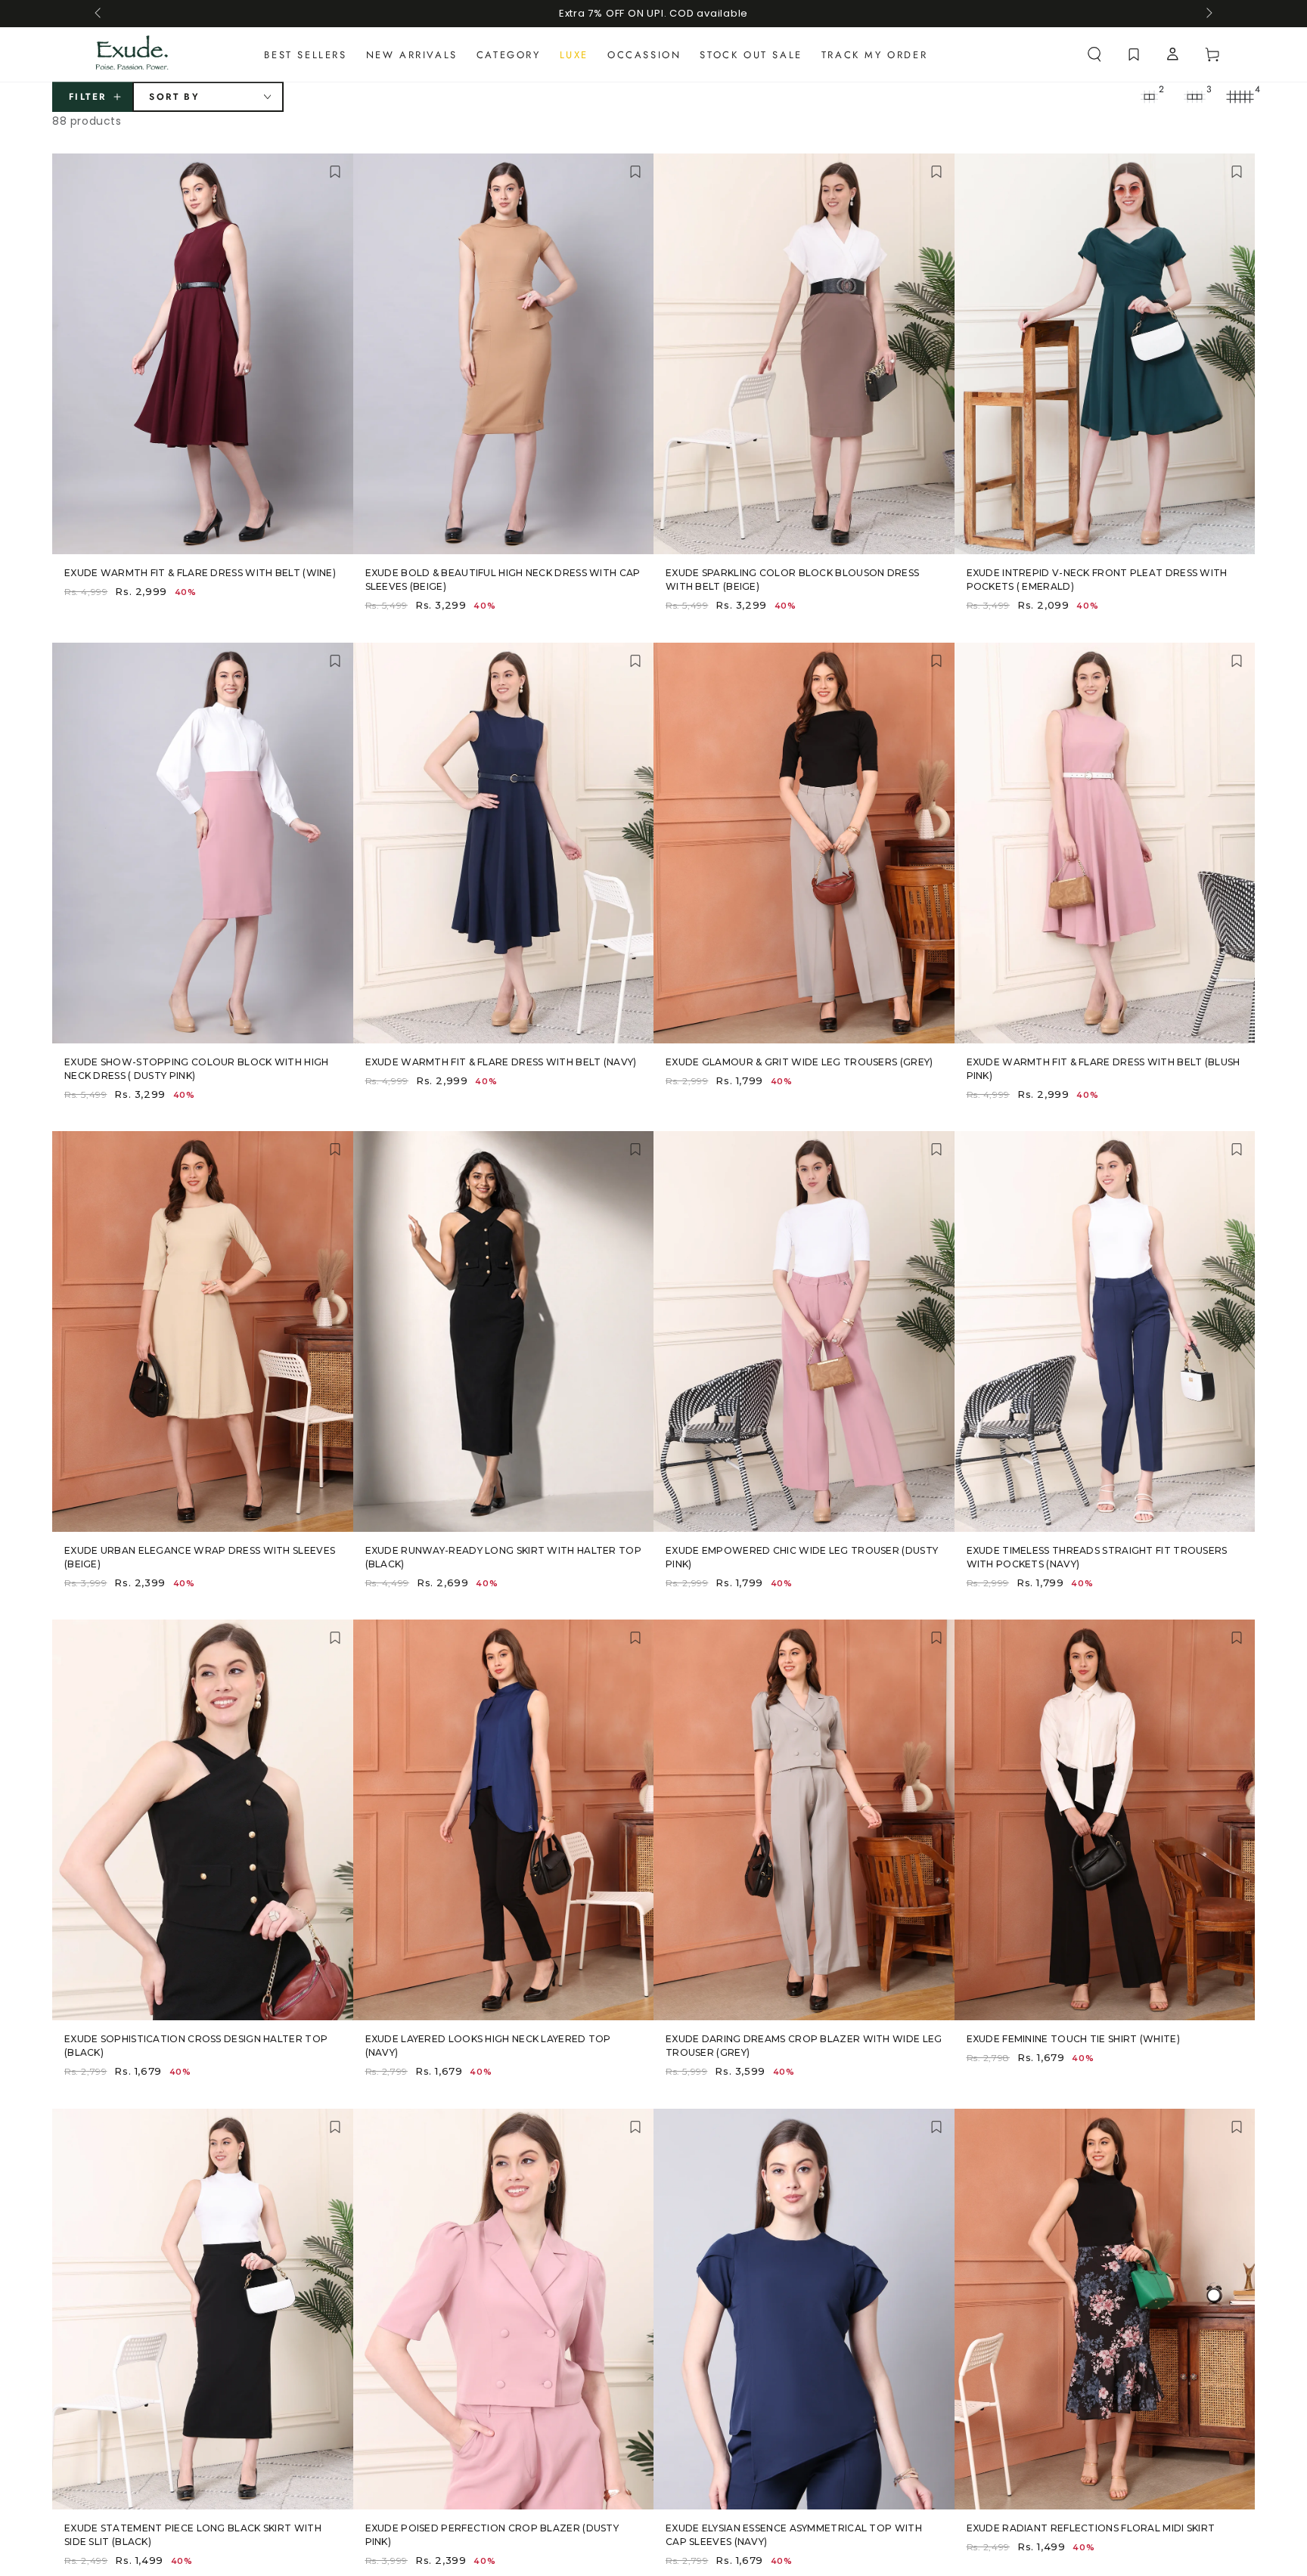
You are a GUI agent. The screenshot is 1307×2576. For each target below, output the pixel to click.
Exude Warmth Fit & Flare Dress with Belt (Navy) (501, 1062)
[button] (1094, 54)
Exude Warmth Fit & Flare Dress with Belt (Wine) (200, 573)
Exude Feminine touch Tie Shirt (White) (1073, 2039)
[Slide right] (1208, 14)
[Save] (335, 173)
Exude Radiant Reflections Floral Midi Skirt (1091, 2528)
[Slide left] (99, 14)
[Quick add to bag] (329, 536)
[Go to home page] (132, 54)
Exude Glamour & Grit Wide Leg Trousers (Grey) (799, 1062)
